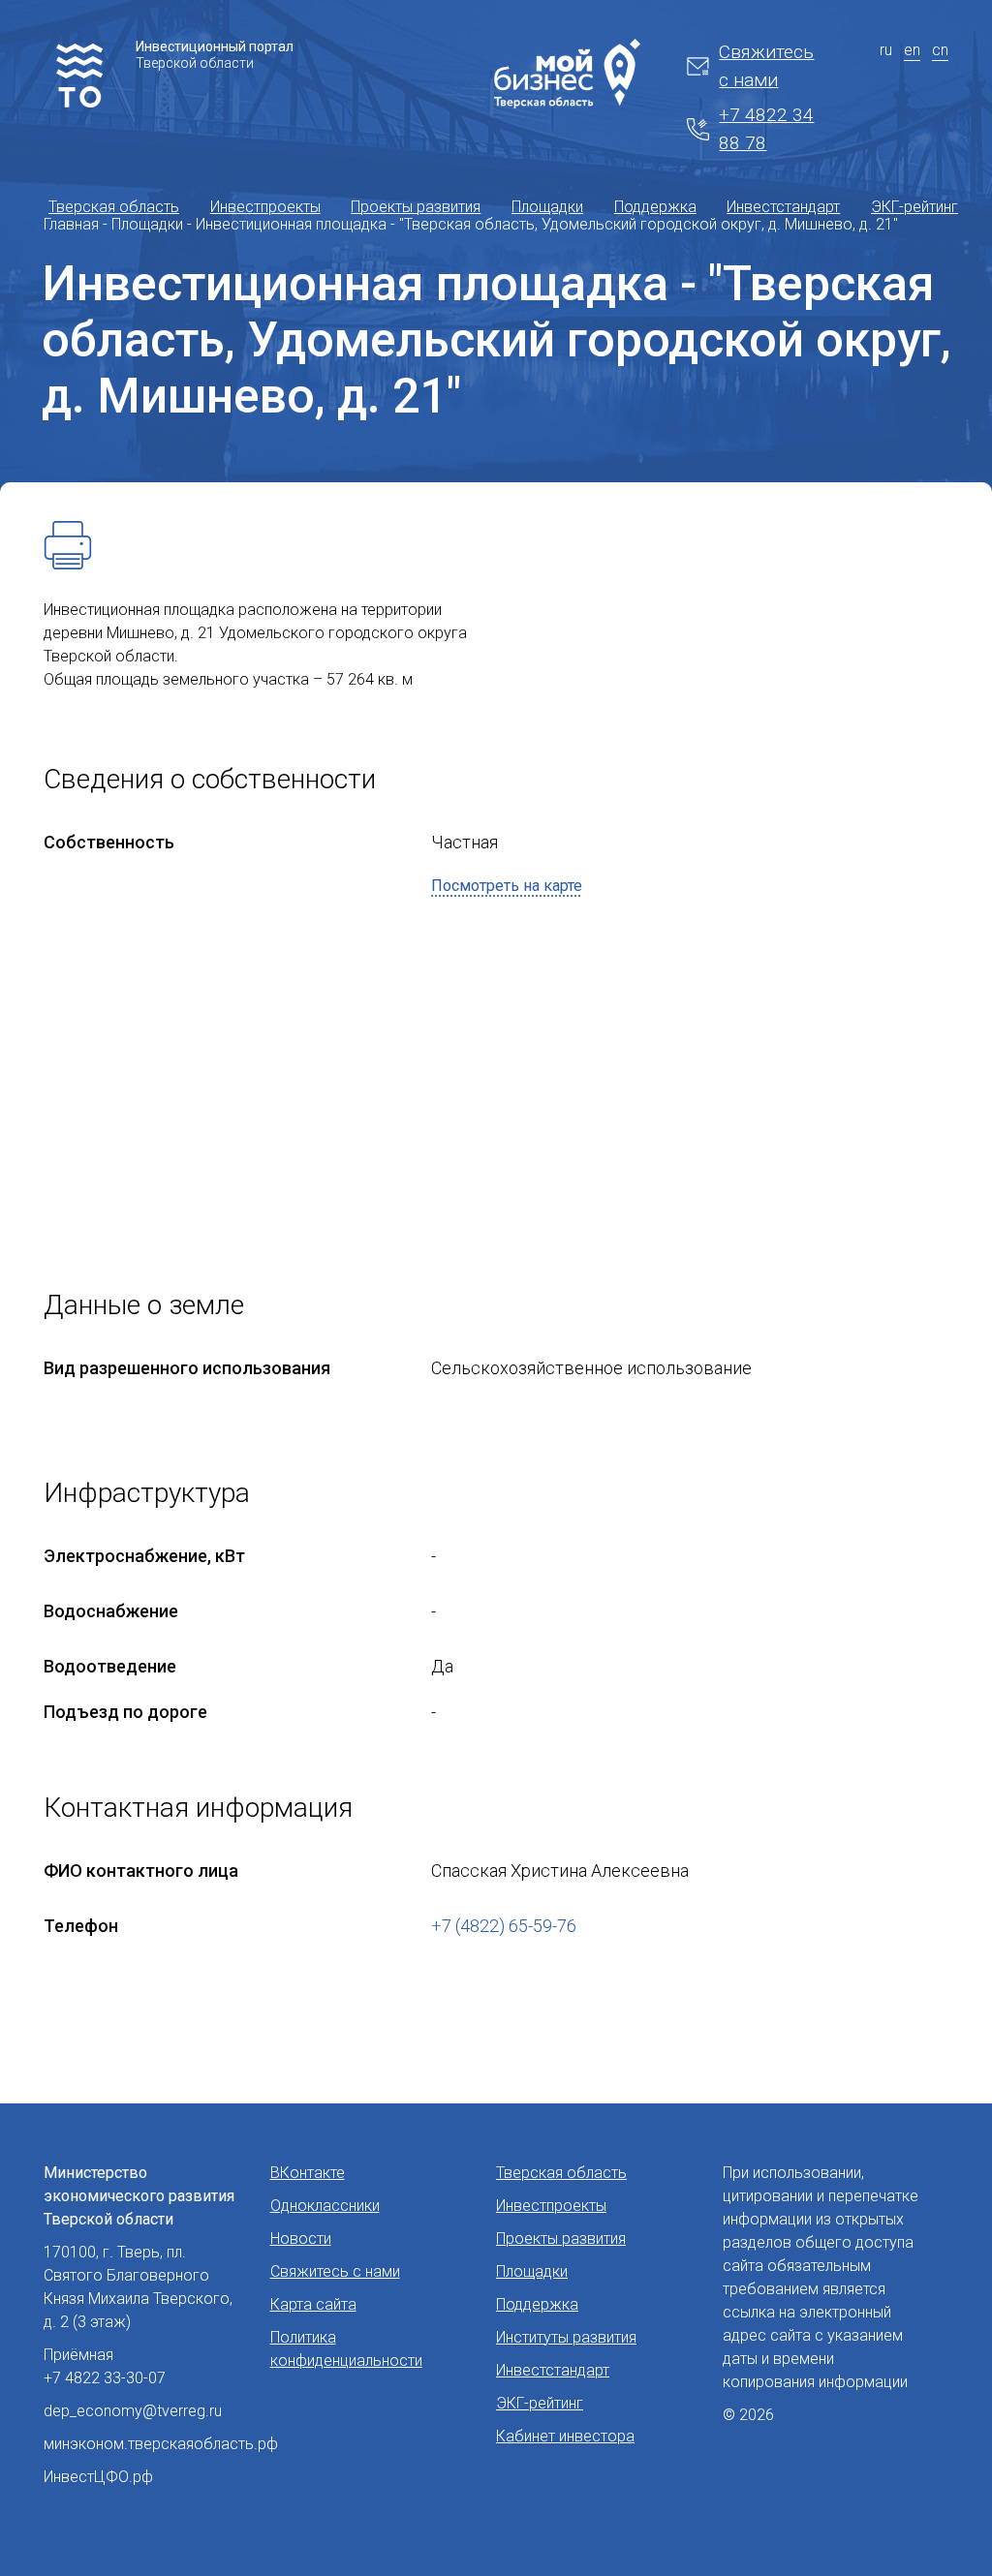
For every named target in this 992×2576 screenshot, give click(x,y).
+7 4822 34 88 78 (766, 129)
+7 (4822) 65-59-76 (504, 1926)
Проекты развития (416, 207)
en (912, 50)
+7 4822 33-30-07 (105, 2378)
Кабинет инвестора (565, 2436)
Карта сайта (313, 2304)
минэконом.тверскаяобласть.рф (161, 2444)
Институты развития (566, 2337)
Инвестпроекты (265, 207)
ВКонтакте (308, 2173)
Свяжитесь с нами (766, 66)
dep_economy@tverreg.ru (133, 2411)
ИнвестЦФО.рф (98, 2477)
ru (886, 50)
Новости (301, 2239)
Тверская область (114, 207)
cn (940, 50)
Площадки (547, 207)
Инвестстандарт (783, 207)
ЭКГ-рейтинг (914, 207)
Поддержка (655, 207)
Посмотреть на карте (507, 886)
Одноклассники (325, 2206)
